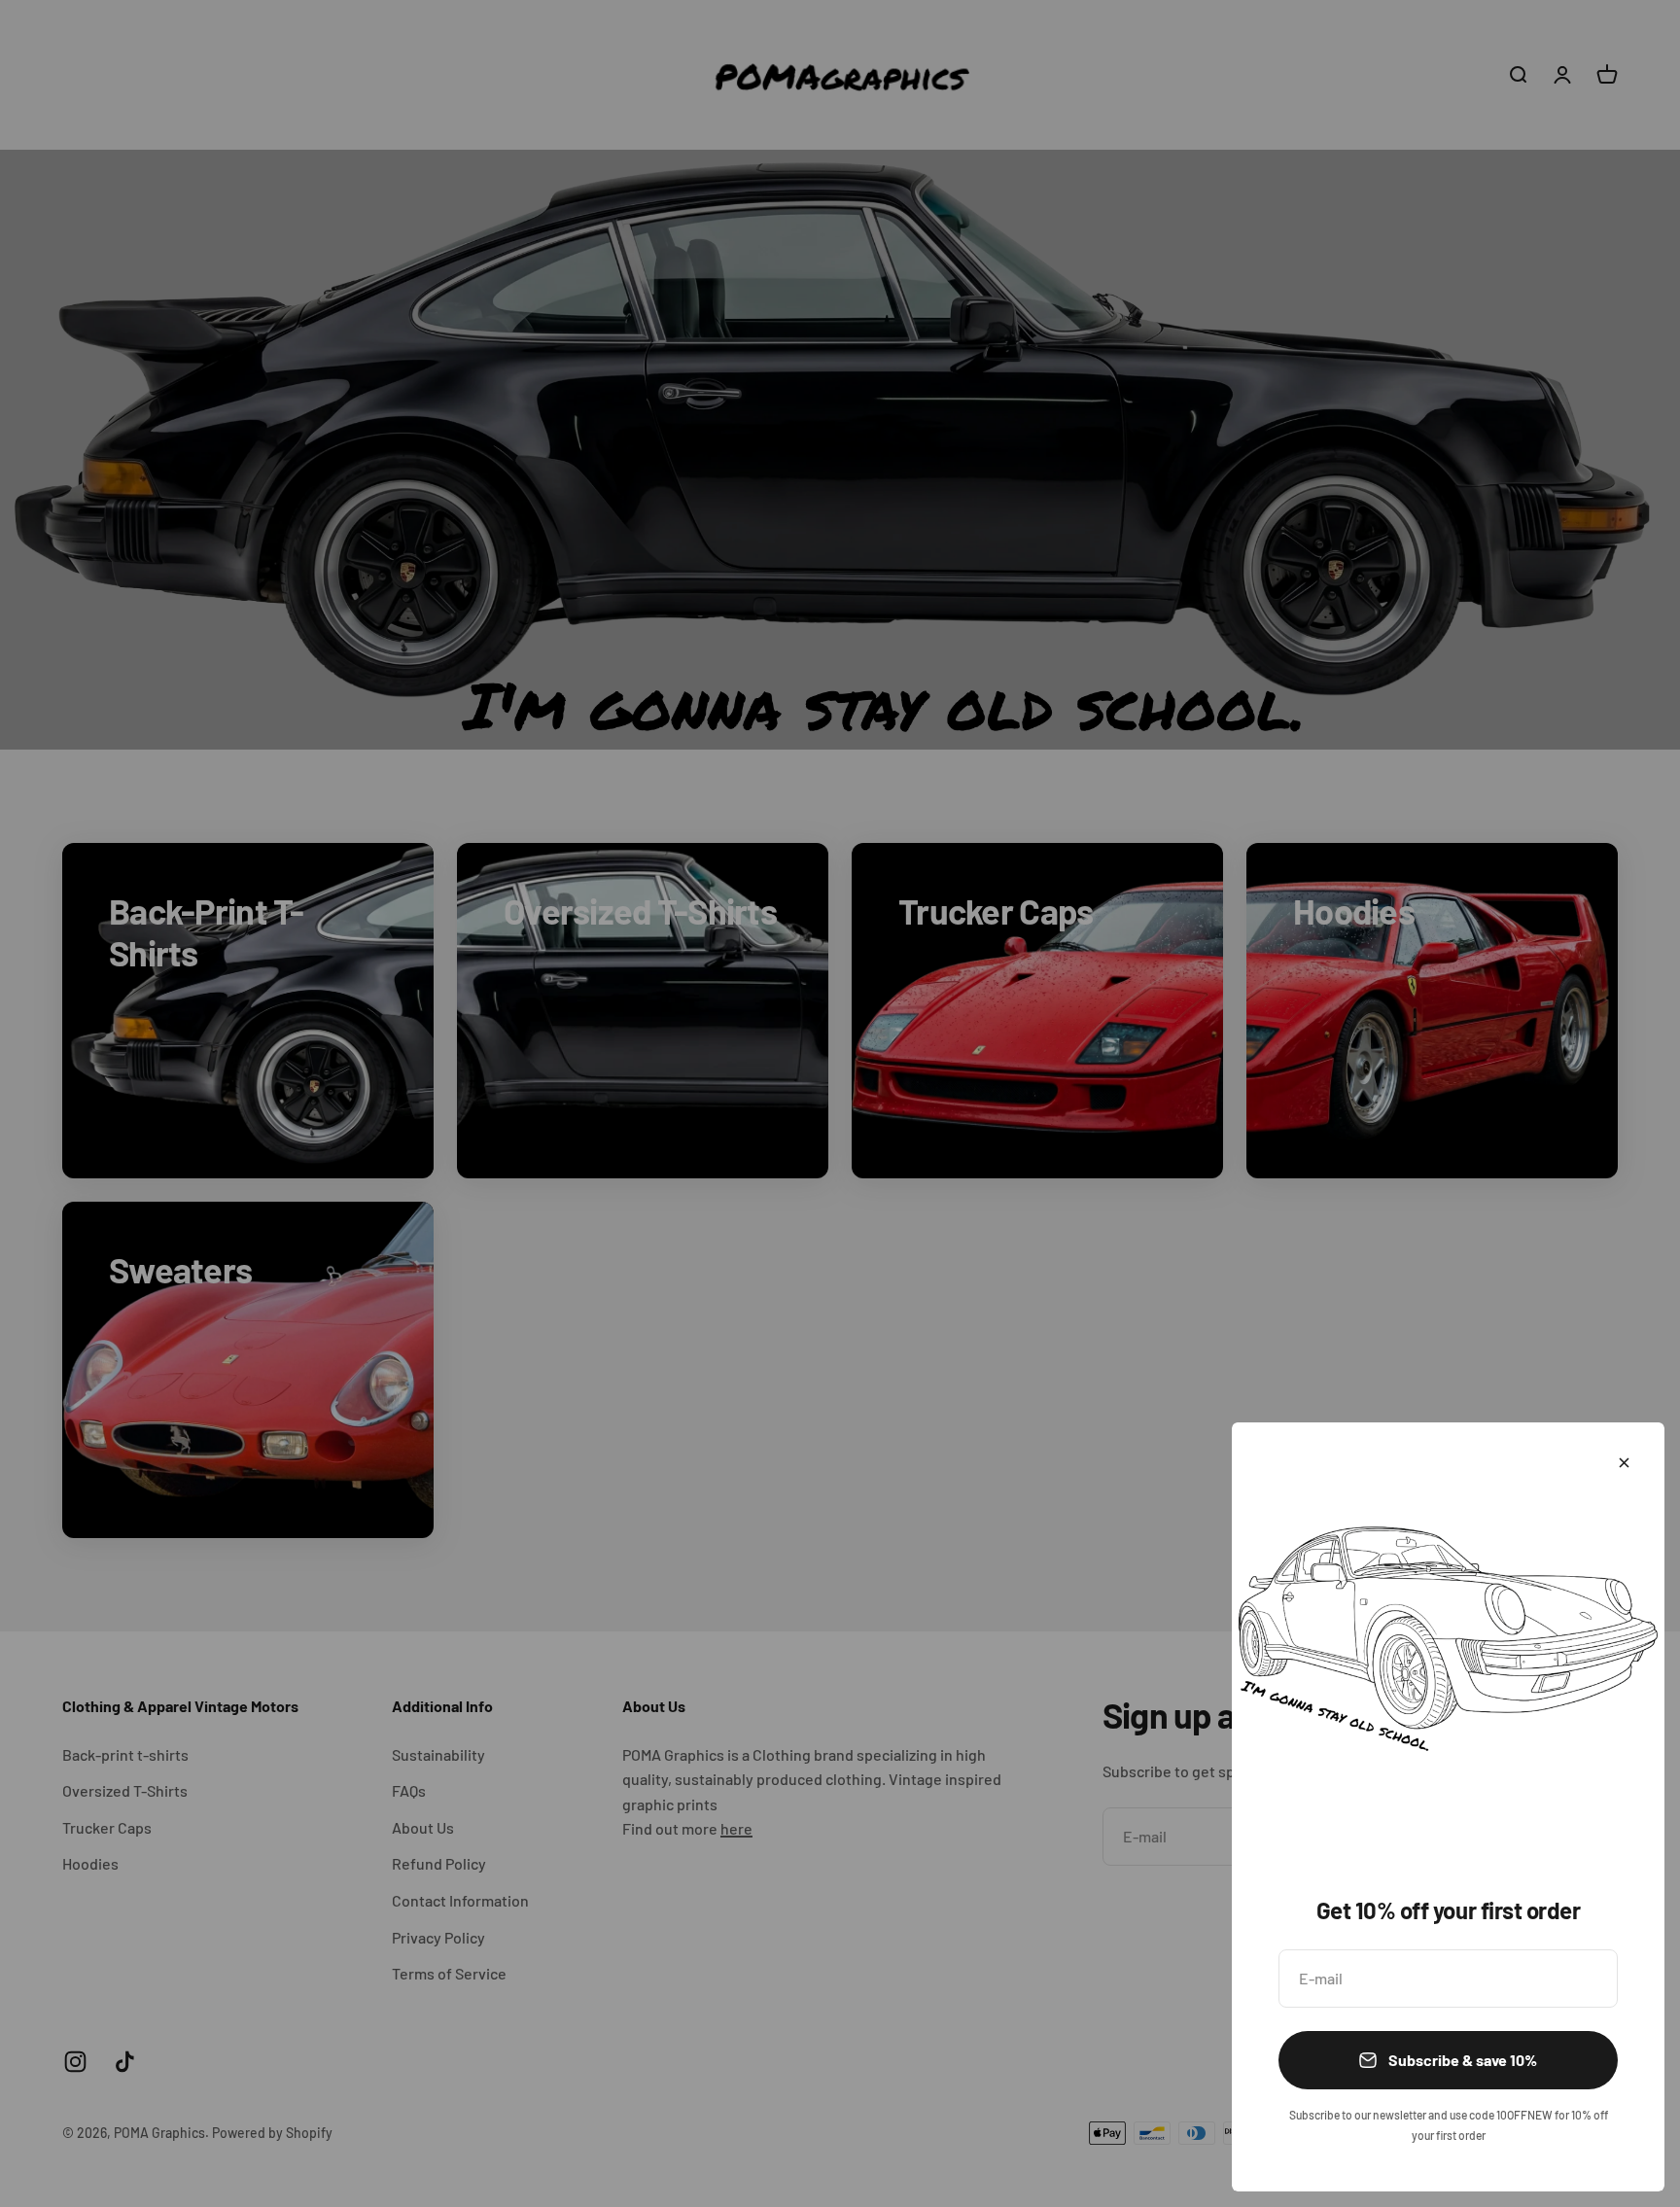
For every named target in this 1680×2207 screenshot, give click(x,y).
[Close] (1624, 1463)
